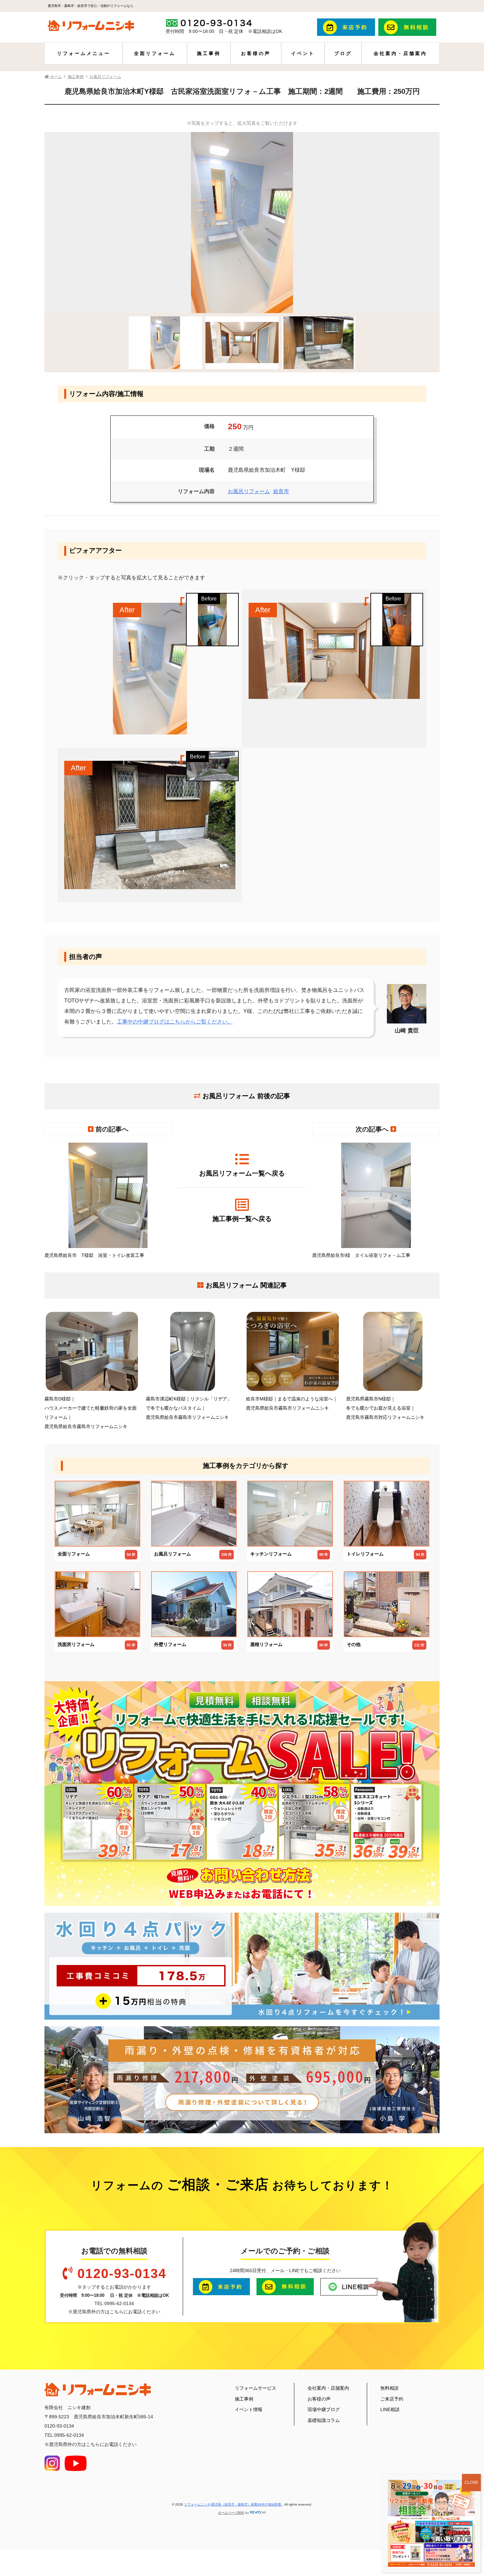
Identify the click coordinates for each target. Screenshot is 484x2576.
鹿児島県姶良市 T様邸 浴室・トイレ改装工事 (94, 1255)
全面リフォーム (155, 53)
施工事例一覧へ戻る (242, 1219)
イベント (303, 53)
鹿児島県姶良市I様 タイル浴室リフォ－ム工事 (361, 1255)
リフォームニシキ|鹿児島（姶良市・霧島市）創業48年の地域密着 (233, 2504)
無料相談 (390, 2388)
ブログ (343, 53)
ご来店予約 (392, 2399)
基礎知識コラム (324, 2420)
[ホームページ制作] (258, 2513)
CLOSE (471, 2483)
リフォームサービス (255, 2388)
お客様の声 (256, 53)
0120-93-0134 (122, 2273)
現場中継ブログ (324, 2409)
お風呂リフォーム (249, 491)
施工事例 (209, 53)
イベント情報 (249, 2409)
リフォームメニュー (84, 53)
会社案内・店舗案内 (400, 53)
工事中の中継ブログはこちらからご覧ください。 (175, 1022)
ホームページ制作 (231, 2513)
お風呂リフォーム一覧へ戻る (242, 1173)
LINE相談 (390, 2409)
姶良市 (281, 491)
